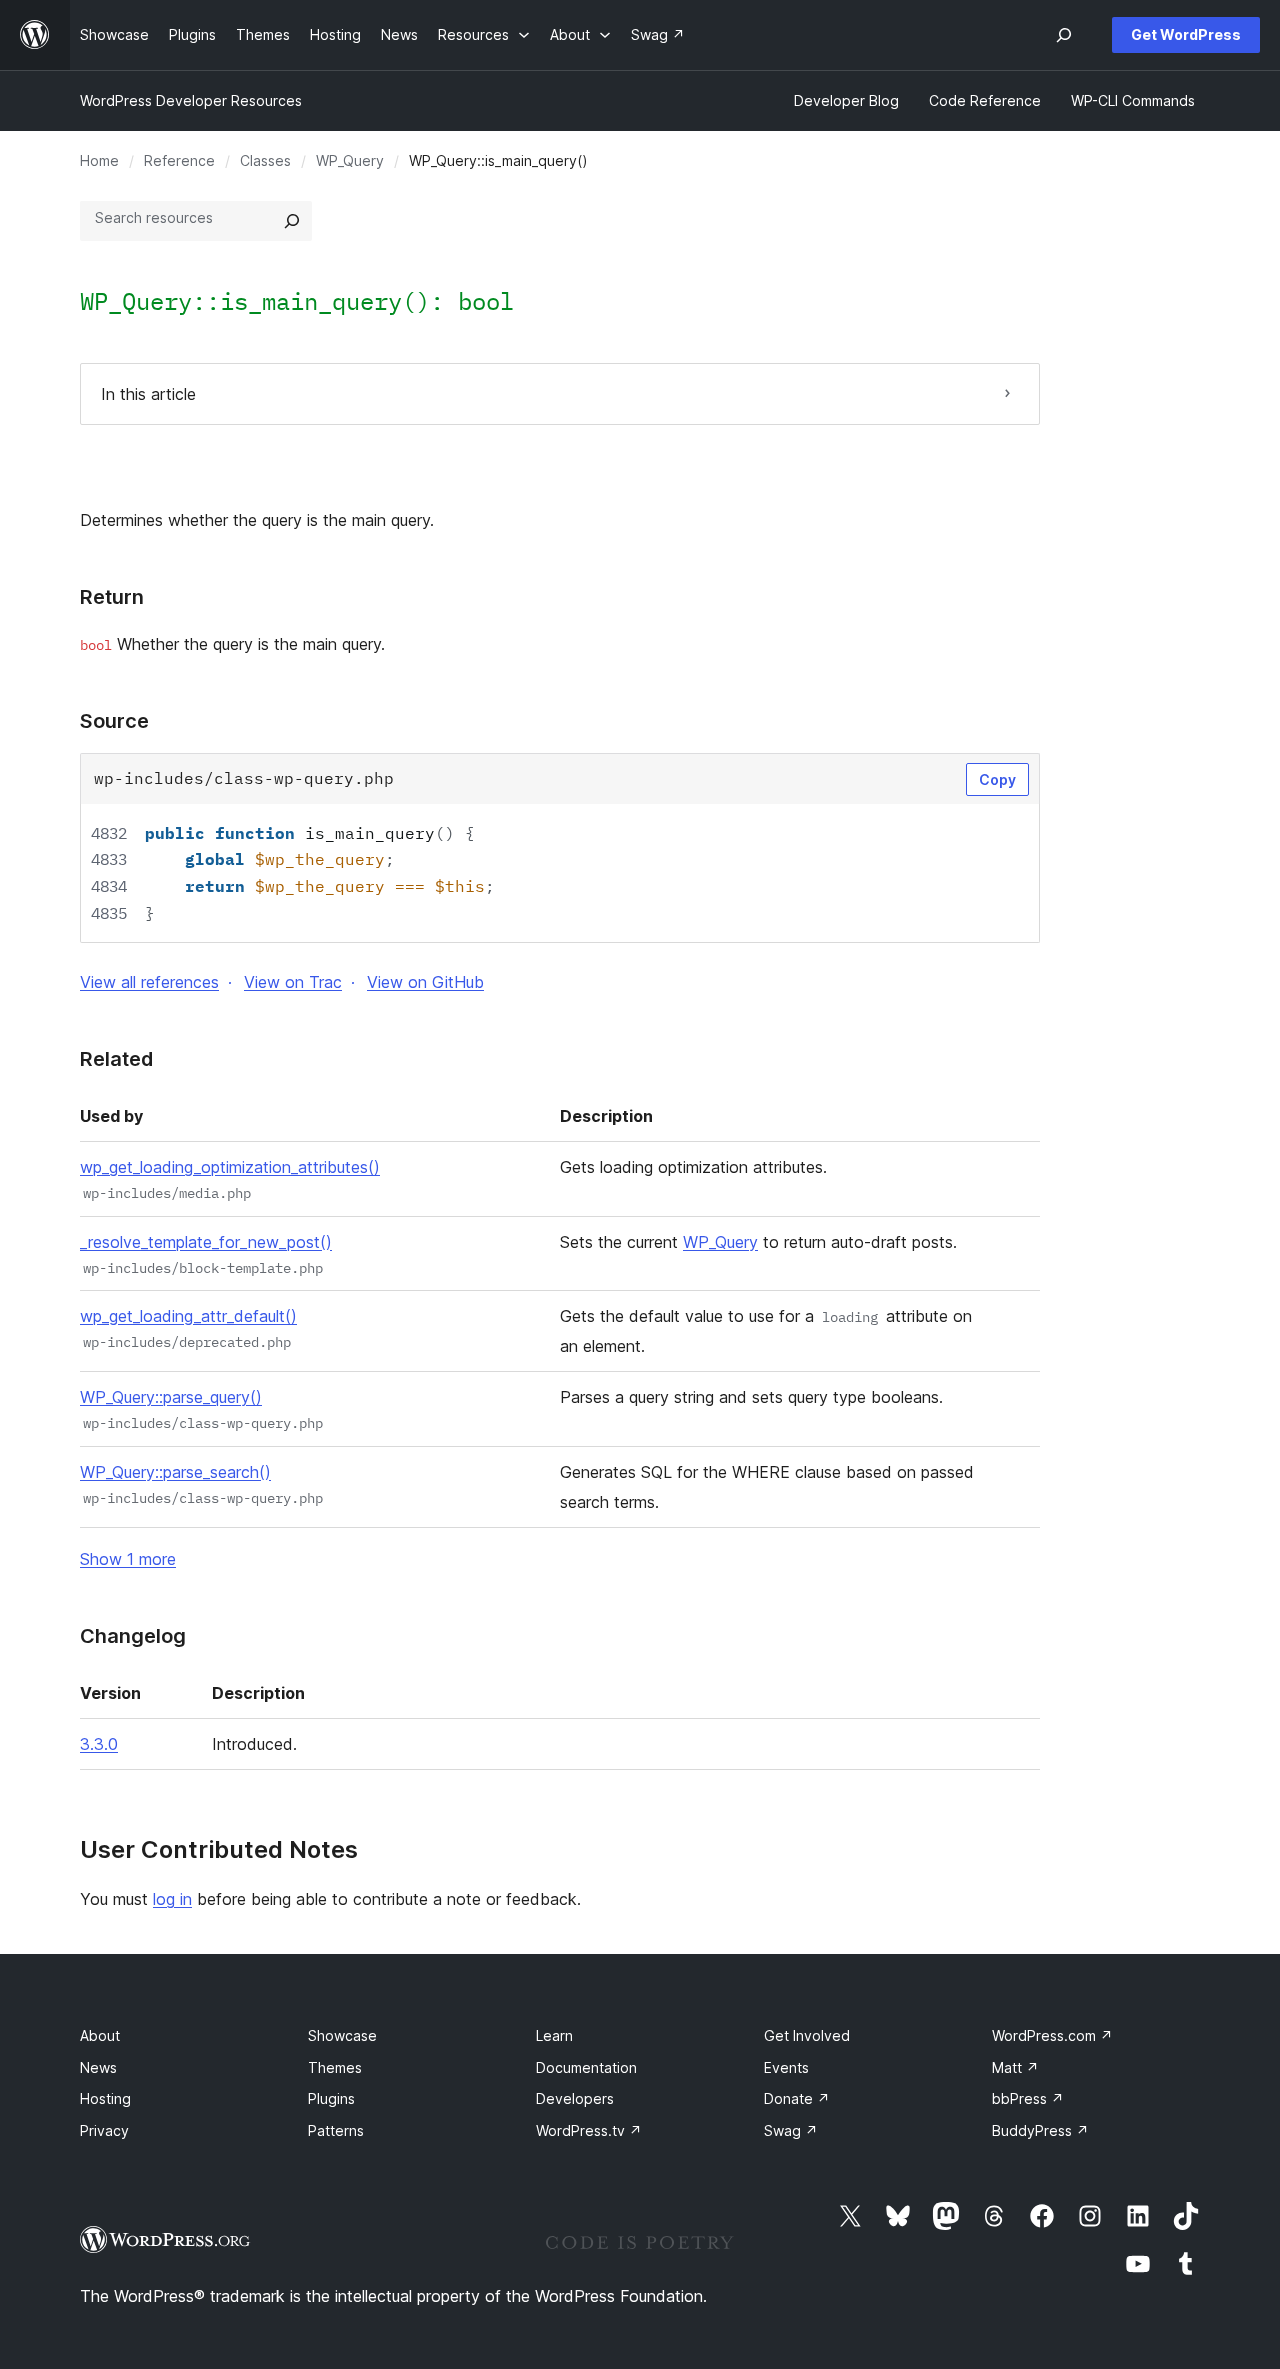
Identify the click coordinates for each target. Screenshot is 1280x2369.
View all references (149, 982)
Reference (179, 160)
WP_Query (350, 160)
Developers (575, 2098)
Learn (554, 2035)
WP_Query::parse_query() (171, 1397)
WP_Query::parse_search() (175, 1472)
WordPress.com (1052, 2035)
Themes (335, 2067)
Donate (797, 2098)
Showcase (342, 2035)
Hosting (105, 2098)
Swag (791, 2130)
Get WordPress (1186, 34)
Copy (997, 779)
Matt (1015, 2067)
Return (112, 597)
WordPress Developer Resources (191, 100)
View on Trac (293, 982)
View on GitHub (425, 982)
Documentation (586, 2067)
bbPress (1028, 2098)
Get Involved (807, 2035)
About (100, 2035)
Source (114, 721)
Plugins (331, 2098)
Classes (265, 160)
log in (172, 1899)
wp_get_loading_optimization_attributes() (230, 1167)
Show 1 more (128, 1559)
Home (99, 160)
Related (116, 1059)
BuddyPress (1040, 2130)
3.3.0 (99, 1744)
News (98, 2067)
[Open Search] (1064, 35)
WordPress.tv (589, 2130)
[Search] (292, 221)
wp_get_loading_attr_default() (188, 1316)
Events (786, 2067)
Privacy (104, 2130)
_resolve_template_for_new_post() (206, 1242)
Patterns (336, 2130)
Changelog (133, 1636)
